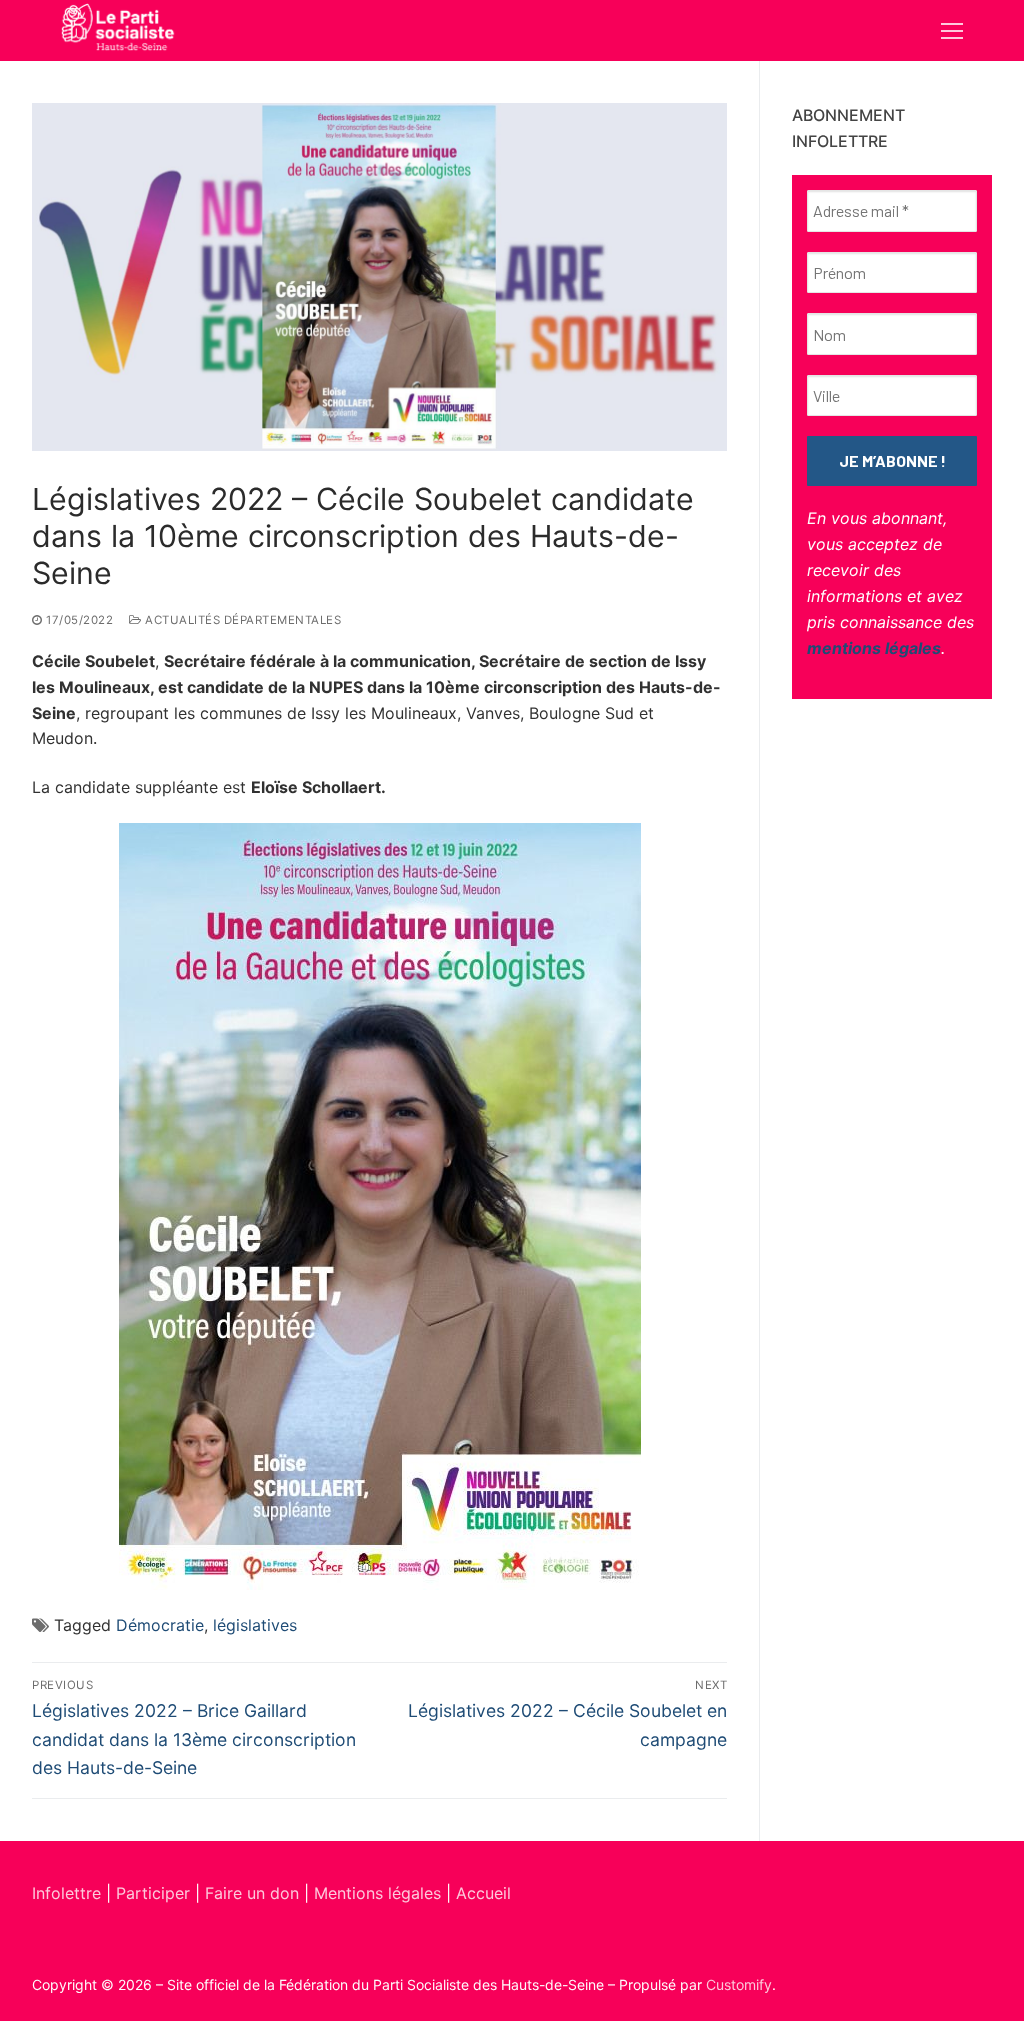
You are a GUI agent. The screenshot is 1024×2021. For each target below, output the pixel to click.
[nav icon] (952, 31)
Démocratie (160, 1625)
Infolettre (69, 1893)
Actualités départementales (241, 620)
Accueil (483, 1893)
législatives (255, 1625)
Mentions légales (377, 1893)
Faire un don (252, 1893)
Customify (739, 1984)
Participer (155, 1893)
